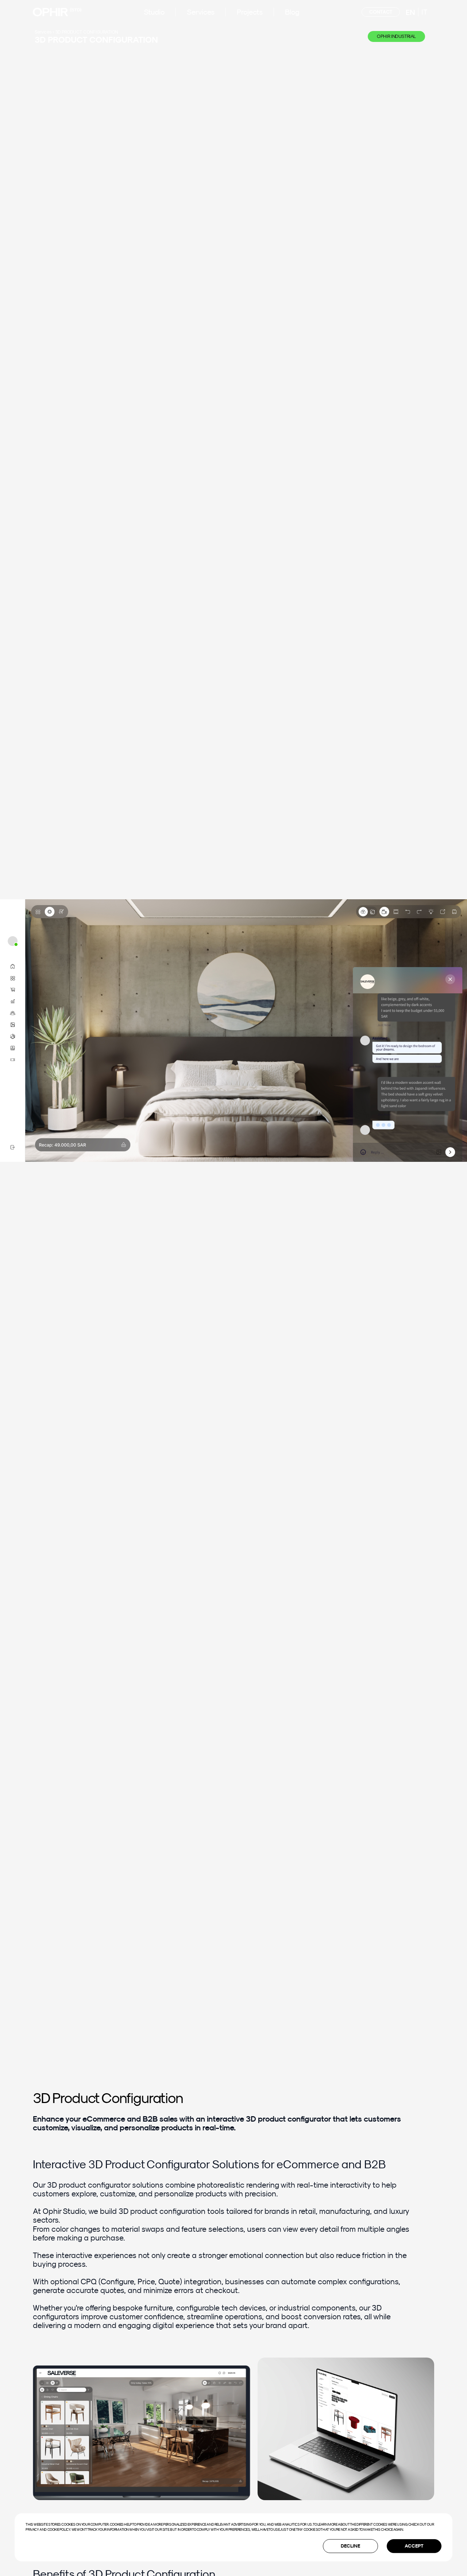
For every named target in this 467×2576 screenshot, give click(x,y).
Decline (350, 2546)
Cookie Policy (59, 2529)
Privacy (32, 2529)
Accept (414, 2546)
